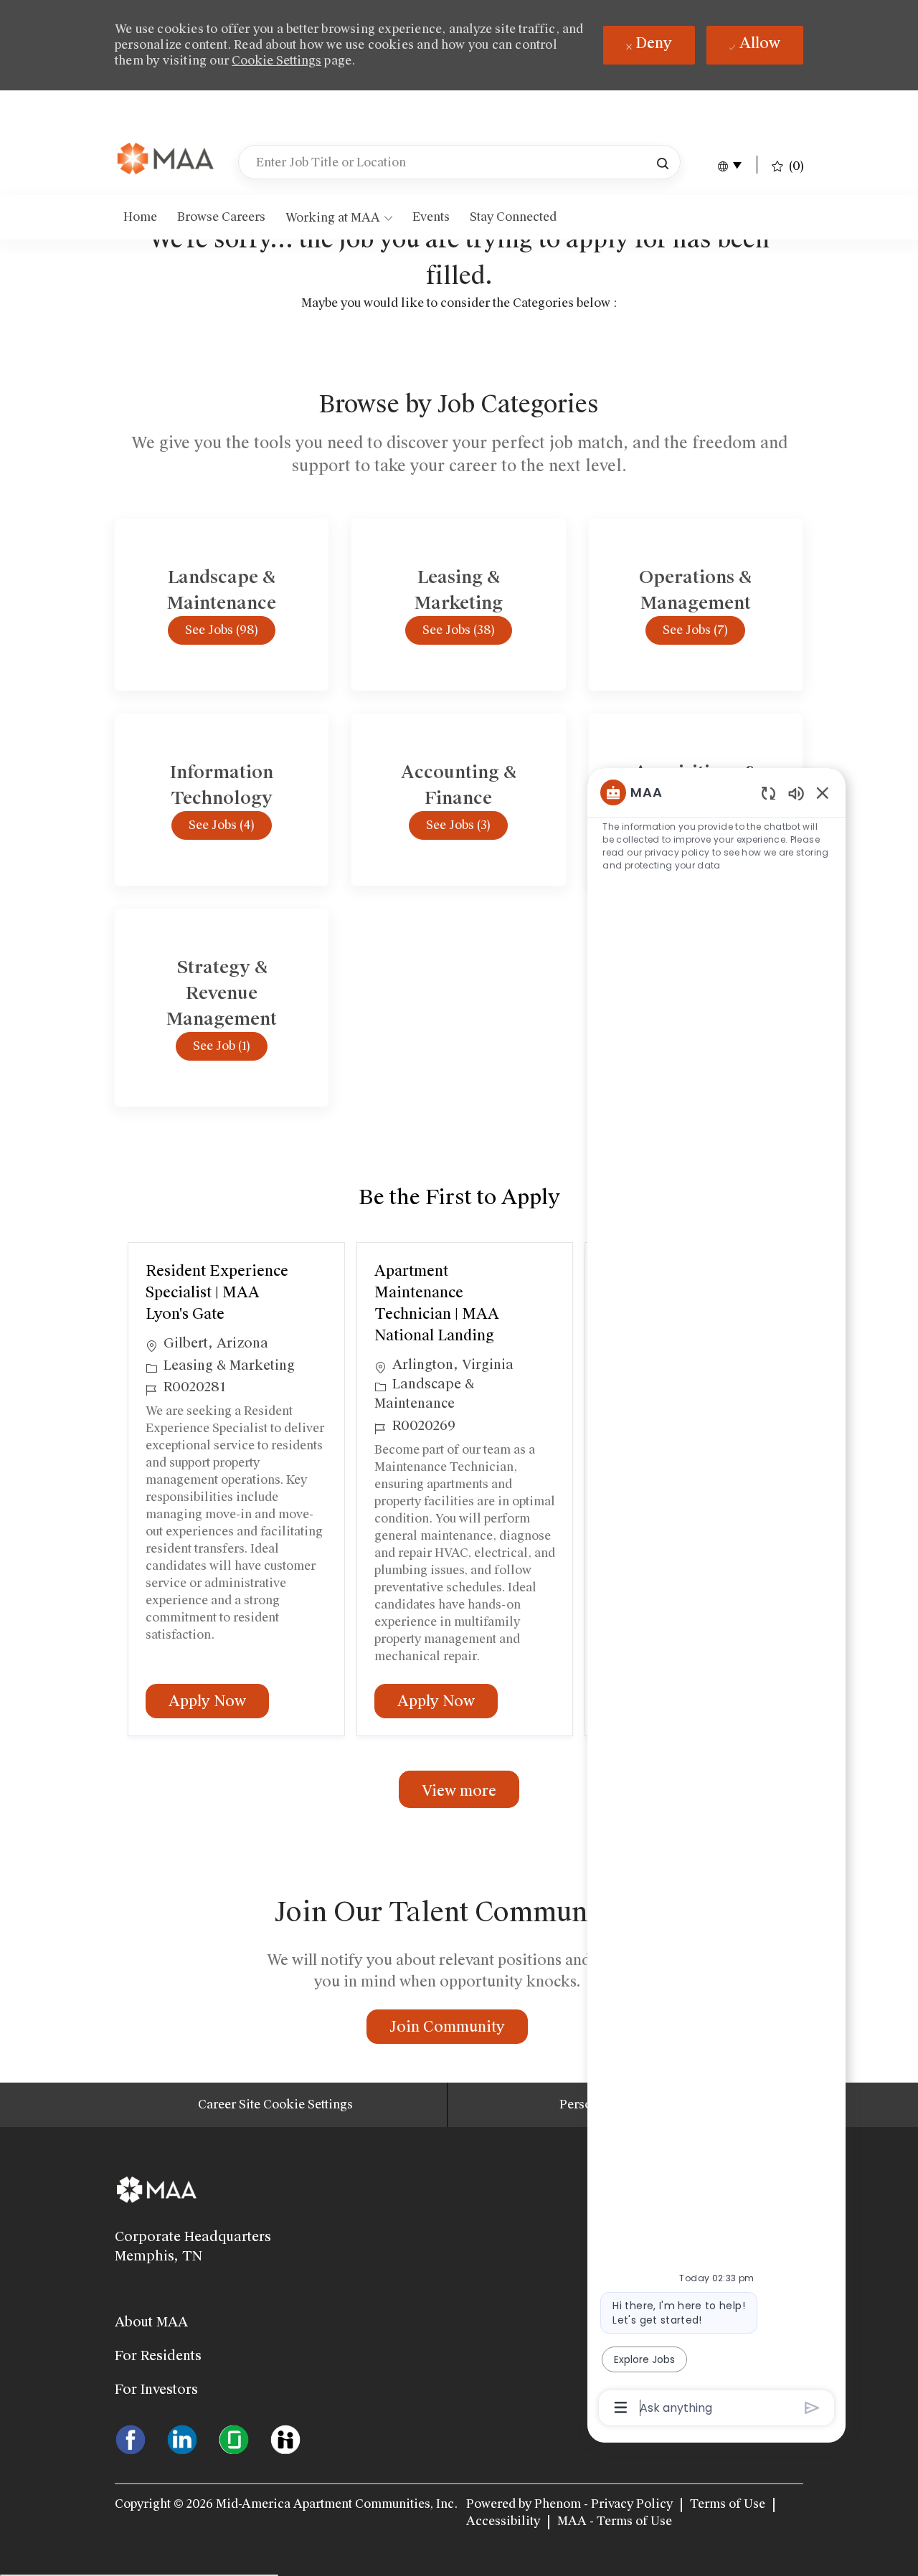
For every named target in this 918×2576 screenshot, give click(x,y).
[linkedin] (182, 2438)
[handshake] (285, 2438)
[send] (812, 2408)
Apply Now (219, 1701)
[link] (166, 160)
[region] (716, 1599)
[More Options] (621, 2407)
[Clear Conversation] (768, 793)
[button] (663, 162)
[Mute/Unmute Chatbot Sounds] (796, 793)
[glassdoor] (234, 2438)
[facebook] (131, 2438)
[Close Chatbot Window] (823, 792)
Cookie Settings (276, 61)
